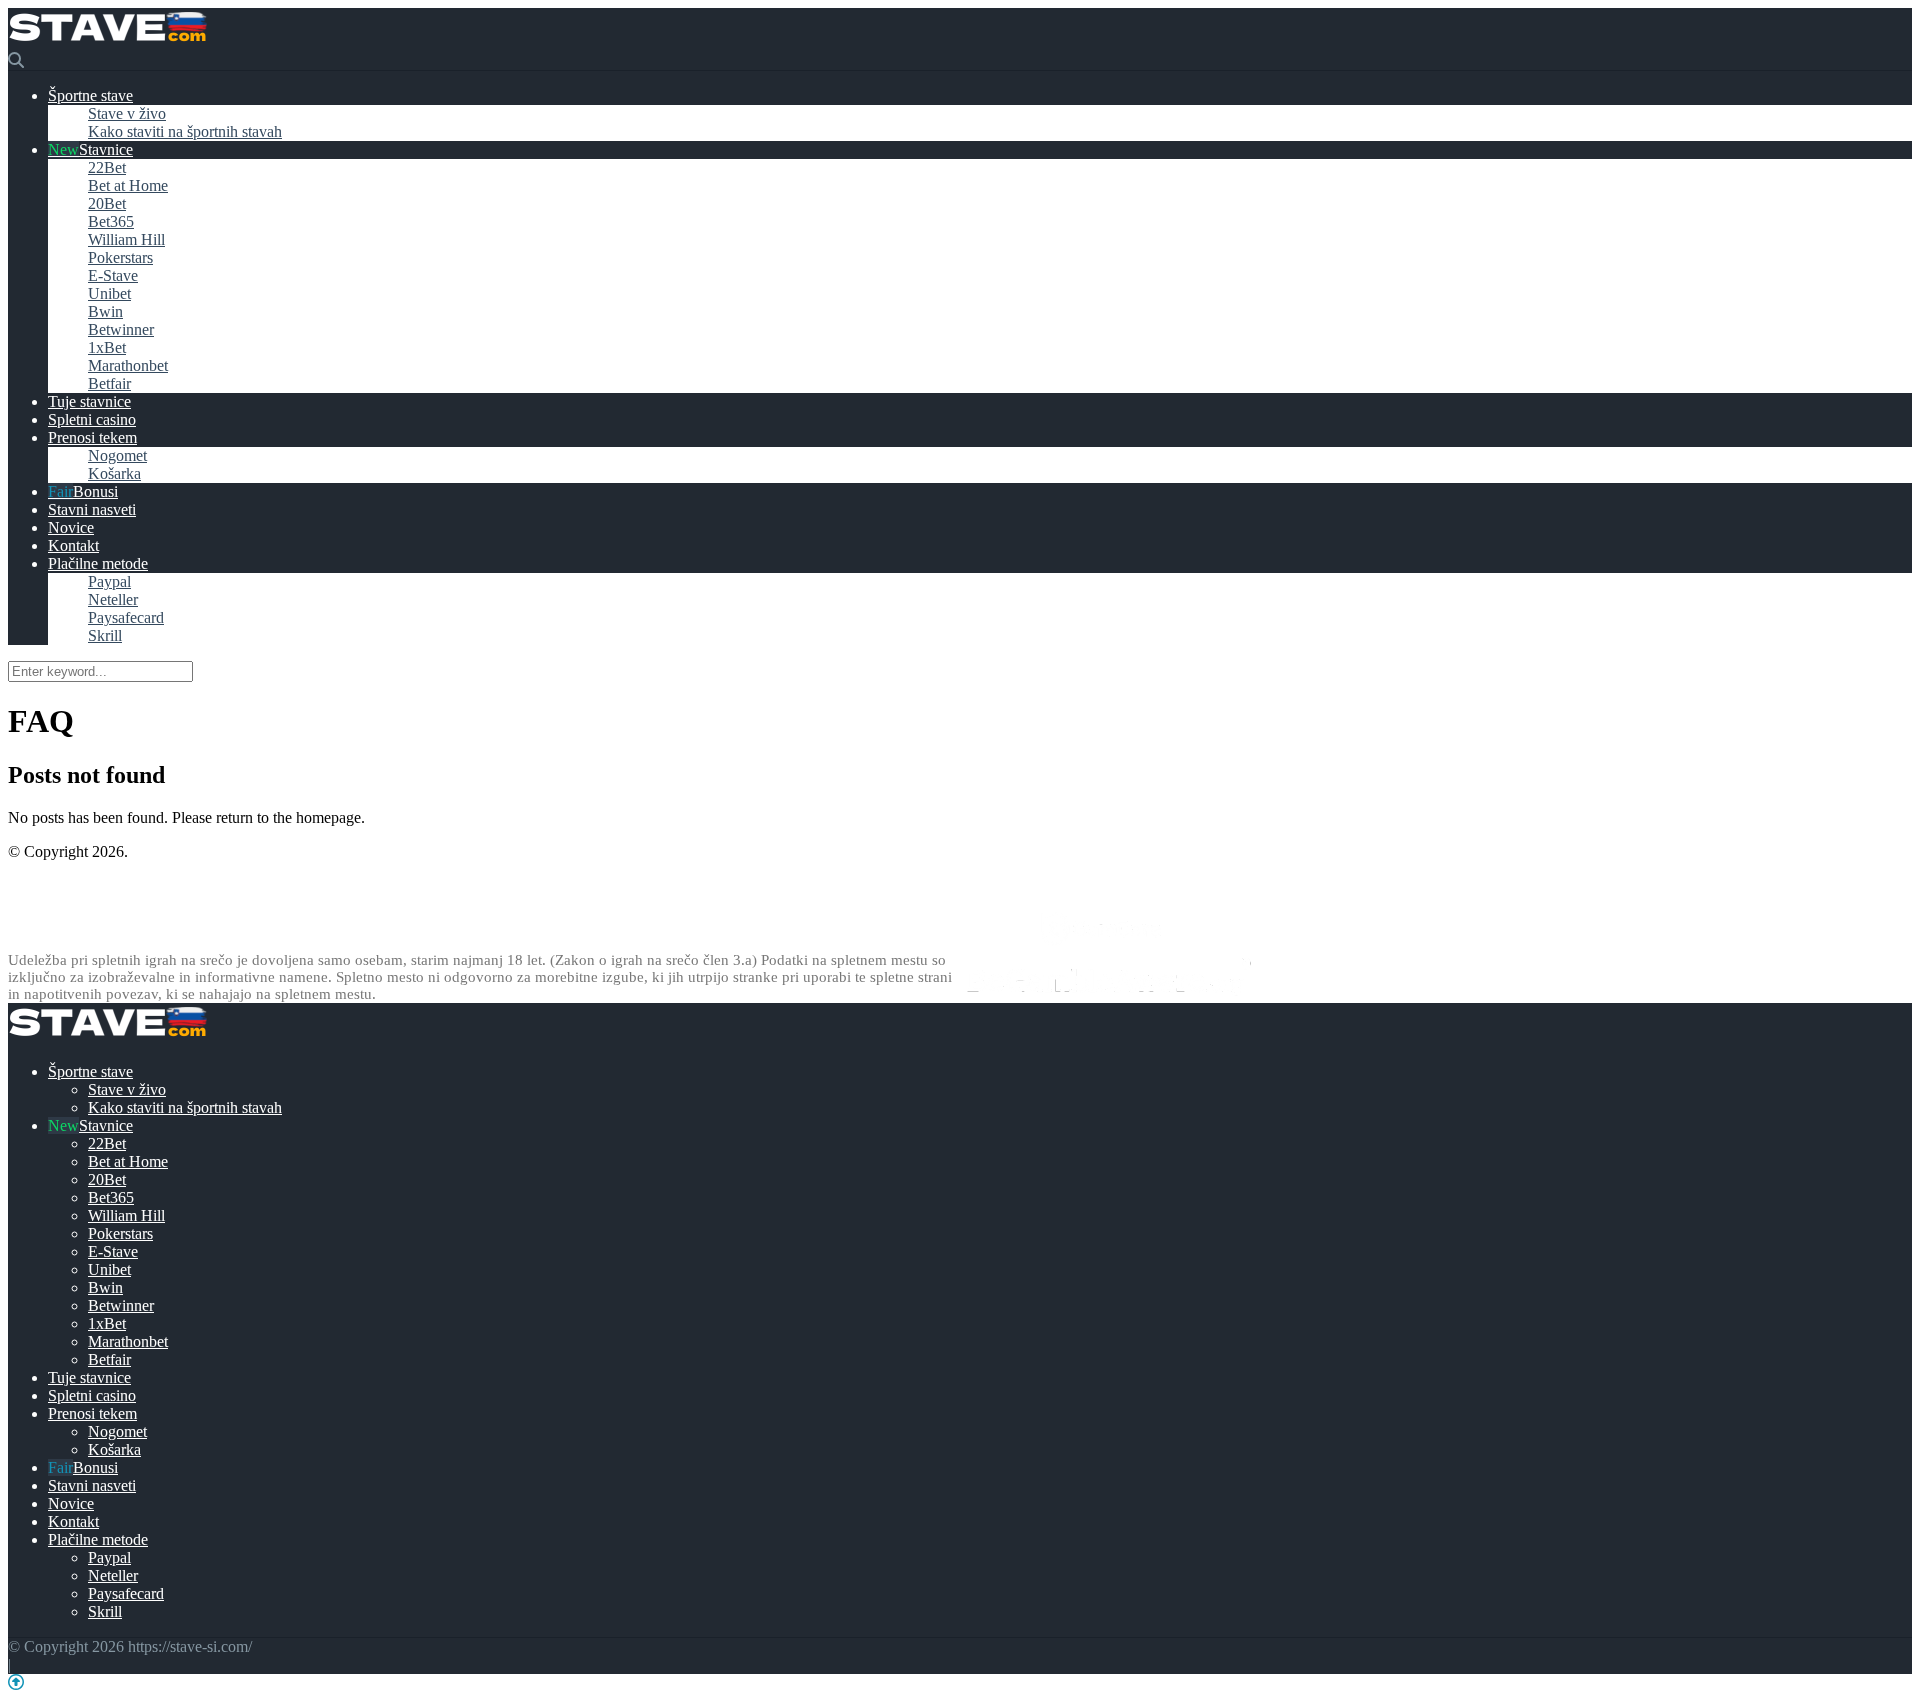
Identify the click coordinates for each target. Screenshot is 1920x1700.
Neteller (113, 599)
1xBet (107, 347)
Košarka (114, 473)
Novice (71, 527)
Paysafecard (126, 617)
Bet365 (111, 221)
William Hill (126, 239)
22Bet (107, 167)
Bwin (105, 311)
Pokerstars (120, 257)
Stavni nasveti (92, 509)
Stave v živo (127, 113)
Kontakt (73, 545)
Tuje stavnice (89, 401)
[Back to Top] (16, 1682)
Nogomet (117, 455)
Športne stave (90, 95)
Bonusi (95, 491)
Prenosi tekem (92, 437)
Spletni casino (92, 419)
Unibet (109, 293)
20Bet (107, 203)
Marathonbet (128, 365)
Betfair (109, 383)
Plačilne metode (98, 563)
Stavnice (106, 149)
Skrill (105, 635)
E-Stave (113, 275)
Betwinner (121, 329)
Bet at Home (128, 185)
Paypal (109, 581)
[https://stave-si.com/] (107, 42)
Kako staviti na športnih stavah (185, 131)
